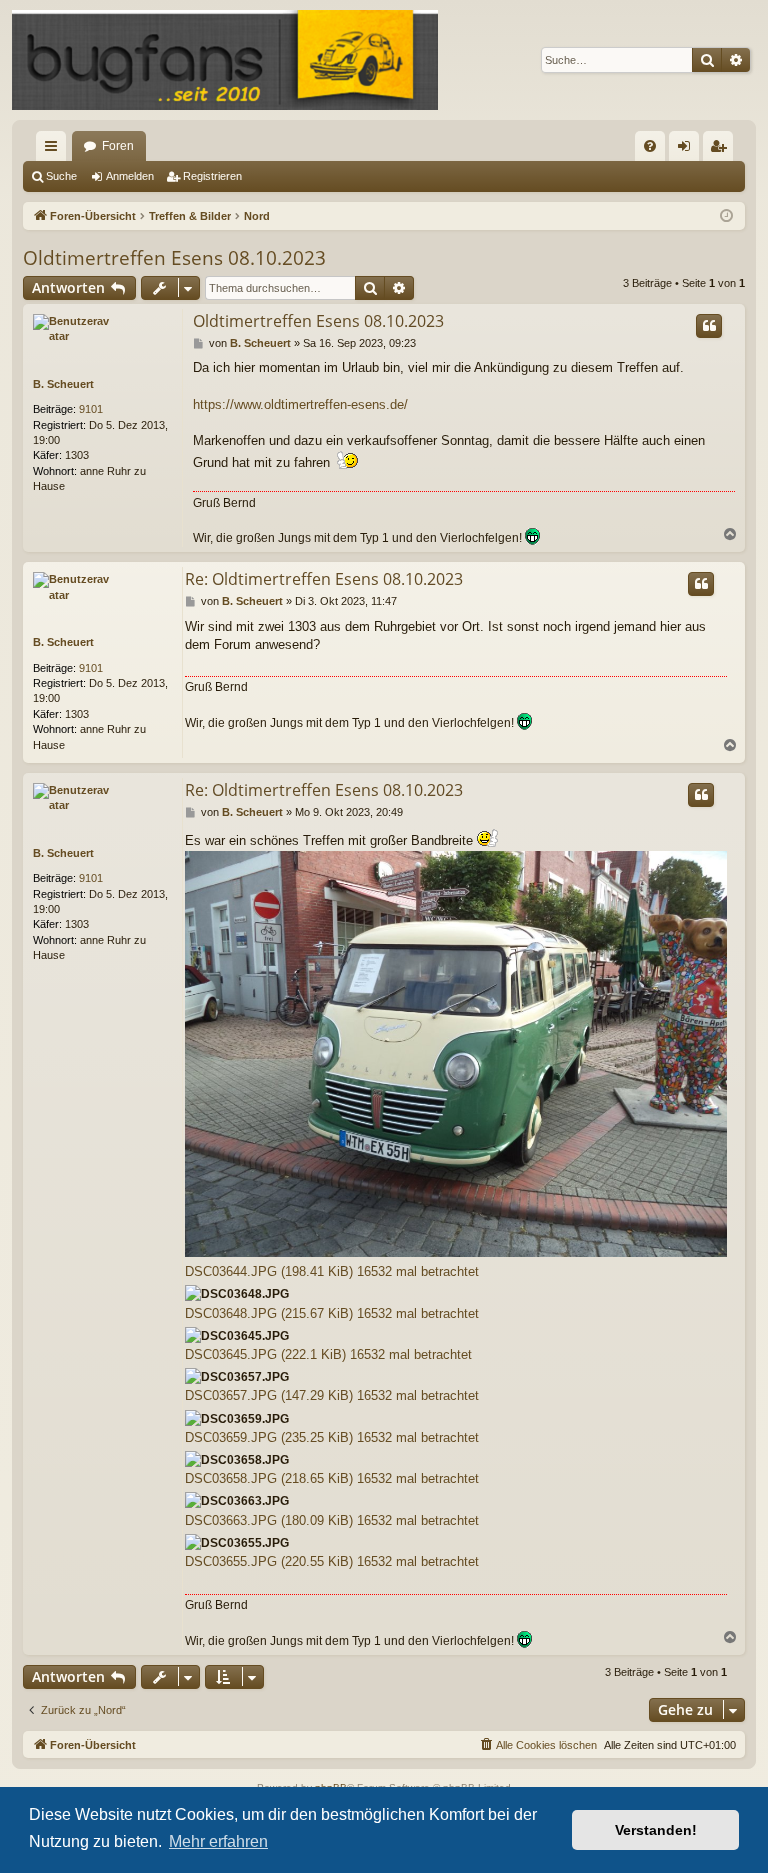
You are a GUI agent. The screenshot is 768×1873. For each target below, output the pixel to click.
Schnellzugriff (55, 150)
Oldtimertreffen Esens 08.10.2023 (174, 258)
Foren (118, 146)
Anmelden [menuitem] (688, 150)
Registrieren (212, 176)
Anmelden (130, 176)
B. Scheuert (63, 384)
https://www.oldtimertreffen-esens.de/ (300, 404)
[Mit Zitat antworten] (709, 326)
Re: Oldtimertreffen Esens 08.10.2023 (324, 579)
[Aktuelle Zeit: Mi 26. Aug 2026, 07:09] (726, 216)
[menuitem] (650, 146)
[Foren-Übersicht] (225, 60)
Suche (61, 176)
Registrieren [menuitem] (722, 150)
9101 (91, 409)
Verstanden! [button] (656, 1830)
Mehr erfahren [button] (218, 1841)
